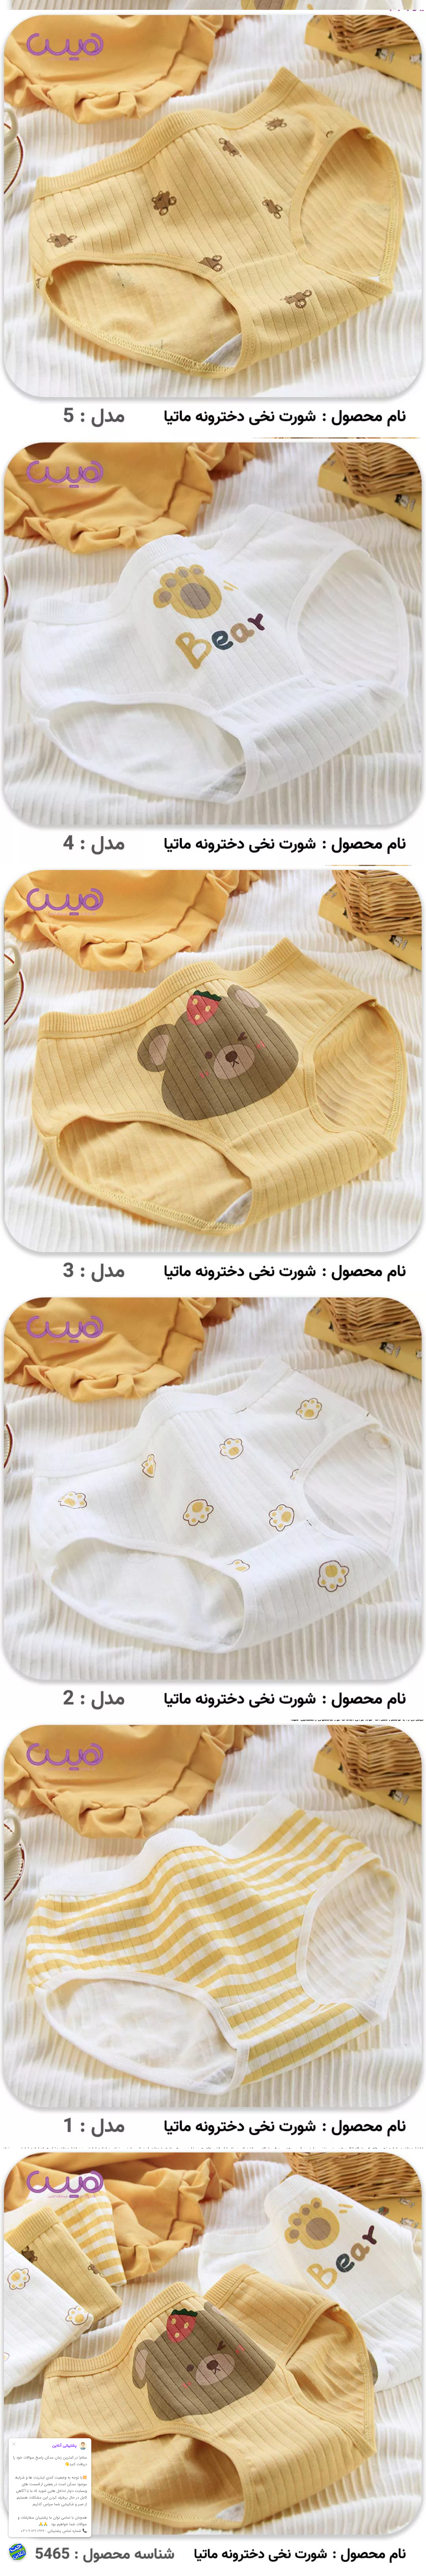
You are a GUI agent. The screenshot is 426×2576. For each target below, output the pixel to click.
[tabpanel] (213, 2370)
